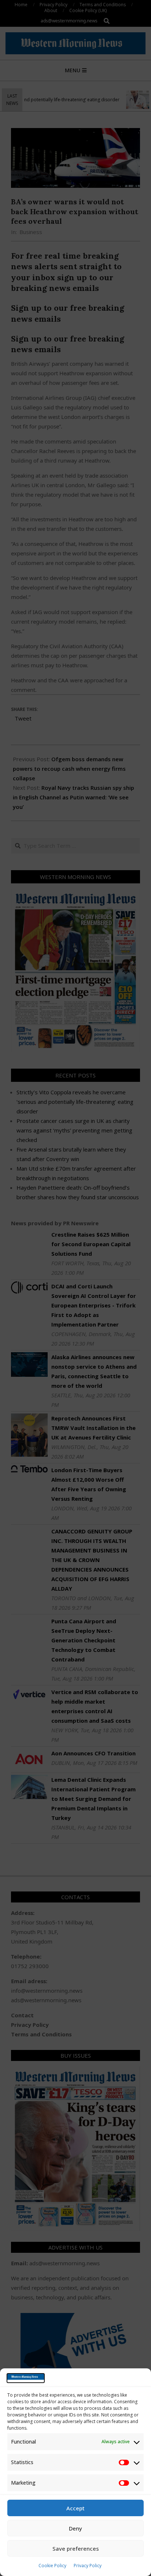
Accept (75, 2508)
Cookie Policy (52, 2566)
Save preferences (76, 2548)
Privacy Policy (88, 2566)
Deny (75, 2528)
